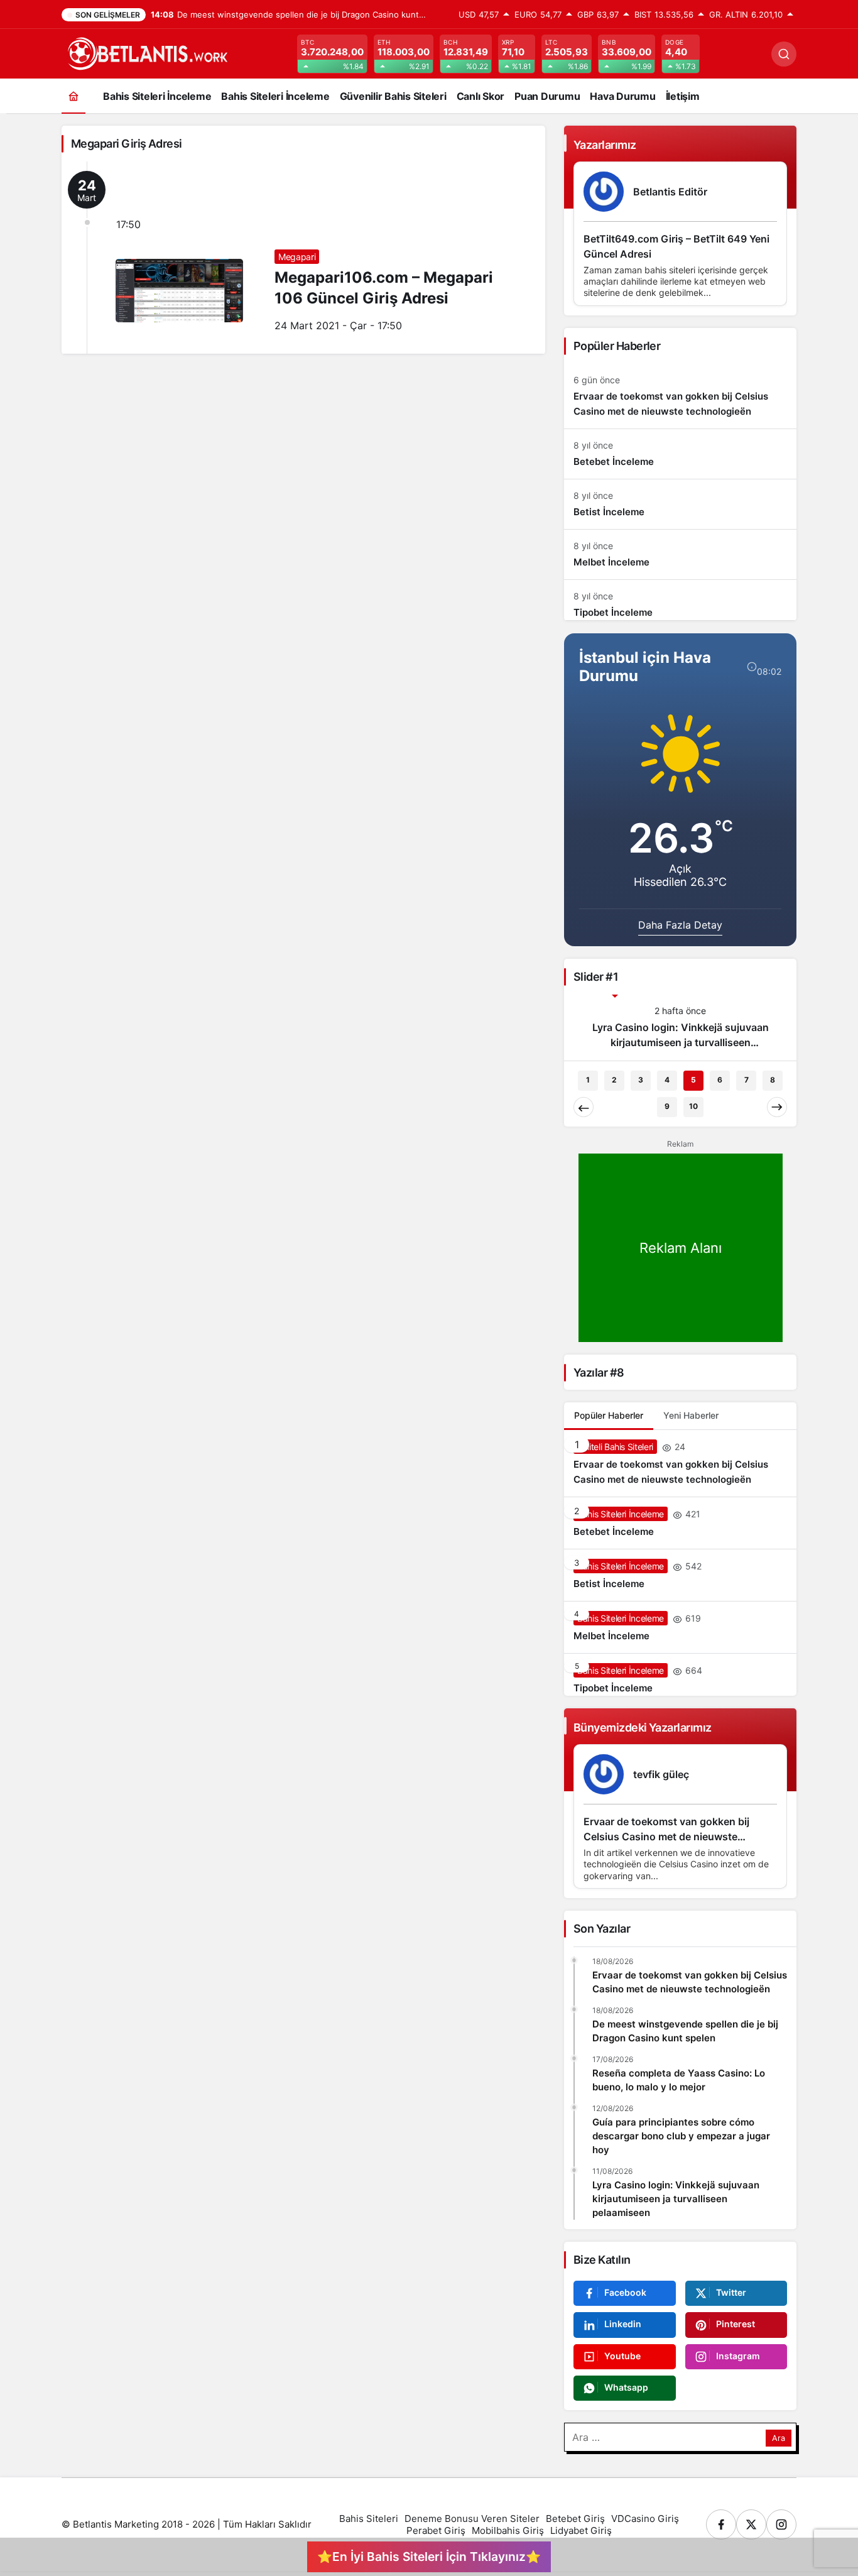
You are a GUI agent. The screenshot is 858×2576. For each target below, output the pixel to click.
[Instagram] (781, 2509)
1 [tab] (588, 1065)
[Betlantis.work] (146, 53)
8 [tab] (773, 1065)
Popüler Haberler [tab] (609, 1400)
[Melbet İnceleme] (680, 554)
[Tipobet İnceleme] (680, 600)
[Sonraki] (777, 1092)
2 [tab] (614, 1065)
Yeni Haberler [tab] (691, 1400)
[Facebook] (721, 2509)
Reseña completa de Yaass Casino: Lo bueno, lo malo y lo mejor (679, 2065)
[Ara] (784, 54)
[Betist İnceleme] (680, 504)
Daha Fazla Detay (680, 925)
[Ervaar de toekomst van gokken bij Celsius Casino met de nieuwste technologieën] (680, 396)
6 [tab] (720, 1065)
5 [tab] (693, 1065)
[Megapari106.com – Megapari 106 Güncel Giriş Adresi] (303, 258)
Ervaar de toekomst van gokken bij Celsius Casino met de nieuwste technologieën (666, 1821)
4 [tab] (667, 1065)
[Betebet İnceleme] (680, 454)
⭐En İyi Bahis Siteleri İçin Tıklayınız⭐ (429, 2557)
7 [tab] (747, 1065)
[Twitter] (751, 2509)
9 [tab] (667, 1091)
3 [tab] (641, 1065)
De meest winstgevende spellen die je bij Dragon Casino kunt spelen (685, 2016)
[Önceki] (584, 1092)
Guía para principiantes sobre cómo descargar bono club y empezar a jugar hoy (681, 2121)
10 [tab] (693, 1091)
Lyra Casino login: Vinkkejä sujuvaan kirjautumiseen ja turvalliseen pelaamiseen (676, 2184)
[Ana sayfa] (73, 96)
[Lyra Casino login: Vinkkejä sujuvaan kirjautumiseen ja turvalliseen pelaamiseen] (680, 1027)
